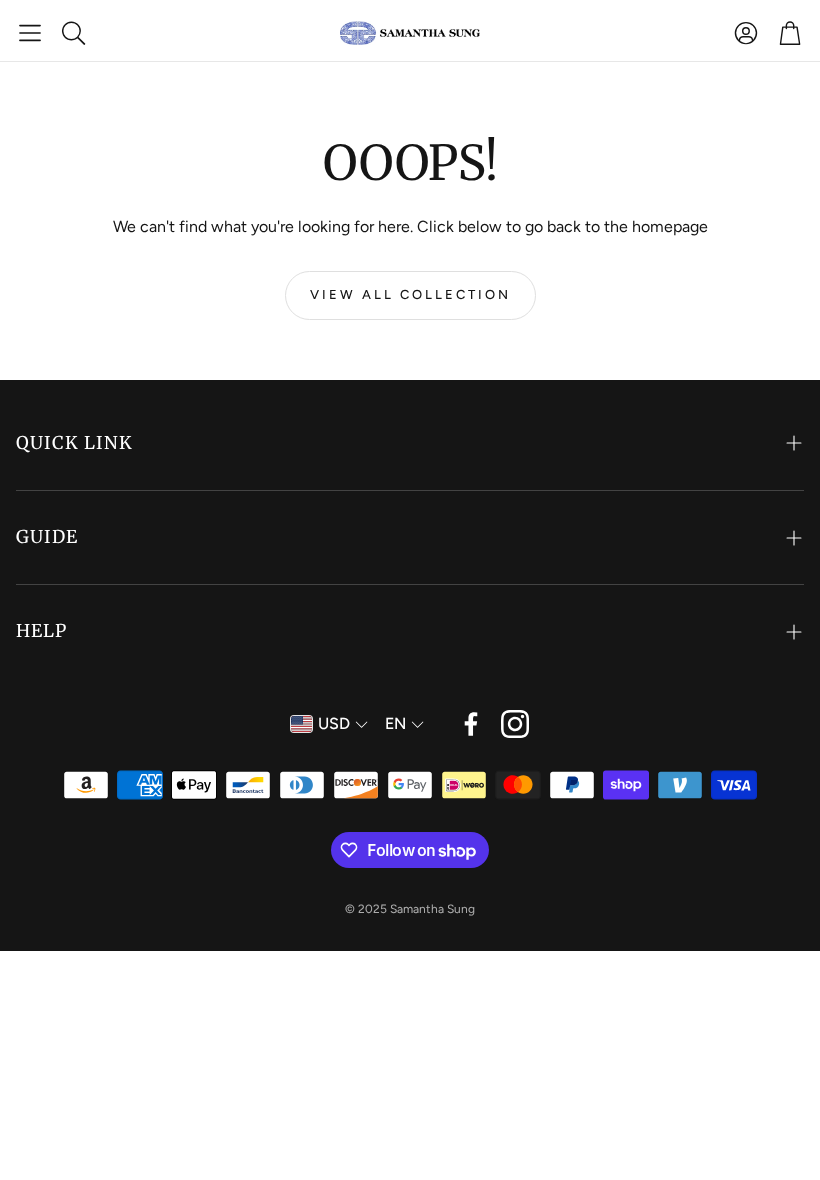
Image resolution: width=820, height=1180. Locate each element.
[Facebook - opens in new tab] (471, 724)
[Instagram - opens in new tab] (515, 724)
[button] (30, 33)
